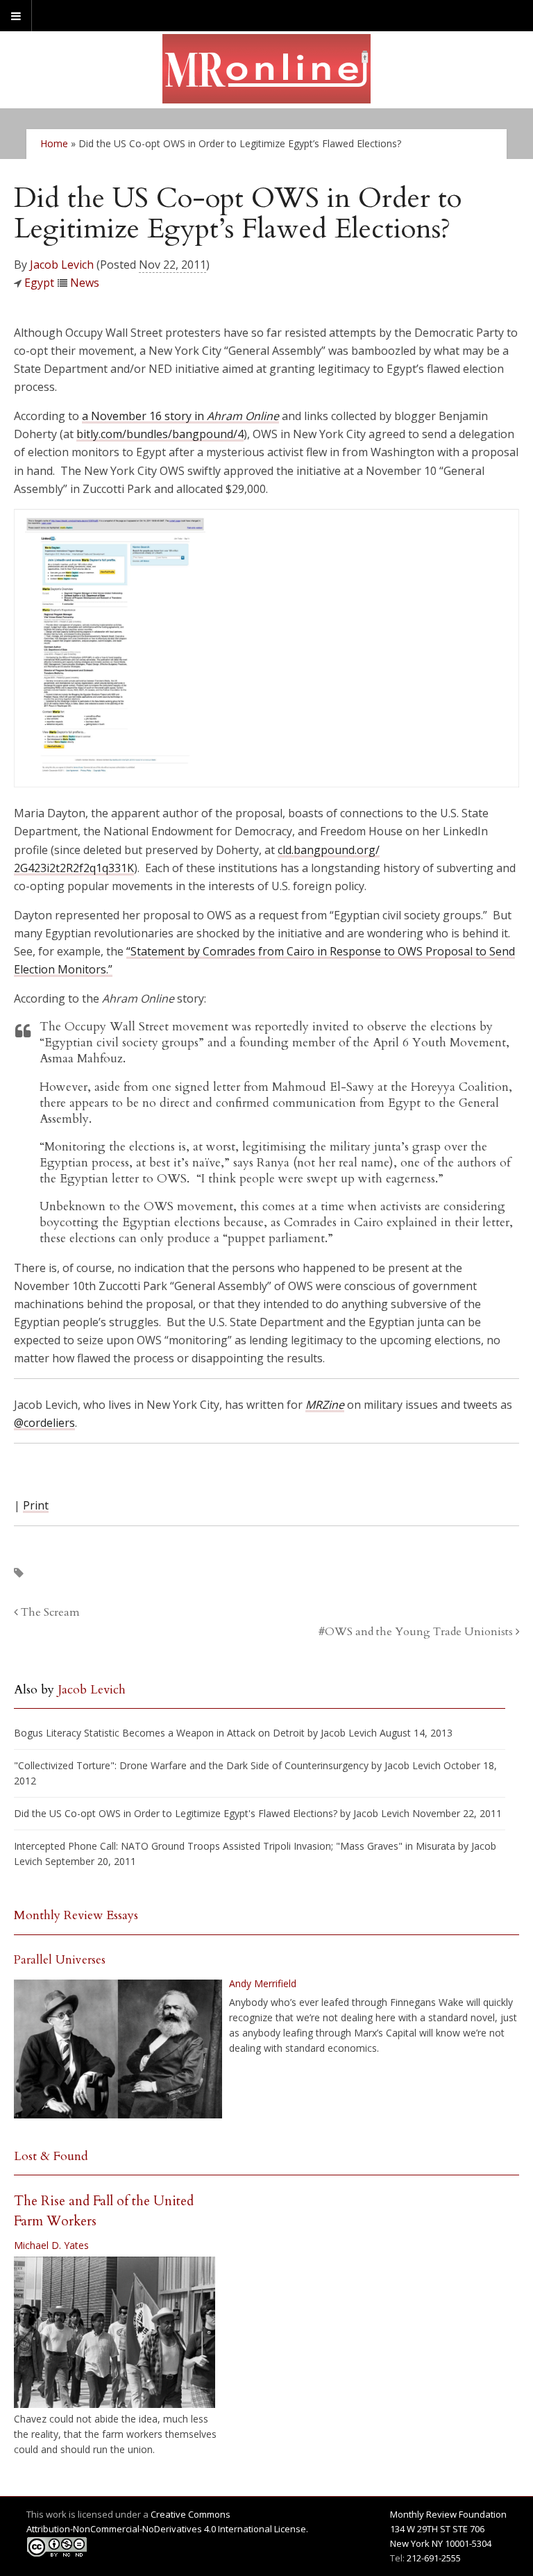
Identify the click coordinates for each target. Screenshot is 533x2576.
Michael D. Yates (51, 2245)
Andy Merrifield (263, 1983)
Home (54, 143)
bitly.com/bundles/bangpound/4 (160, 434)
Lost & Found (51, 2156)
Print (36, 1505)
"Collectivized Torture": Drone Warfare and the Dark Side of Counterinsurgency (191, 1765)
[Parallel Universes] (118, 2049)
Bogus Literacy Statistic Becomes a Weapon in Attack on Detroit (159, 1733)
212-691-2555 (434, 2558)
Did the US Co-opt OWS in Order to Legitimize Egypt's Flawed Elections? (176, 1813)
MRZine (325, 1405)
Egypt (39, 283)
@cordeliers (44, 1423)
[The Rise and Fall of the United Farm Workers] (115, 2332)
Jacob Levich (62, 265)
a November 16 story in (180, 416)
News (85, 283)
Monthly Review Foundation (448, 2514)
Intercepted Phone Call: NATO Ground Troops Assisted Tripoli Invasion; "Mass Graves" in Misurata (235, 1846)
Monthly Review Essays (76, 1915)
